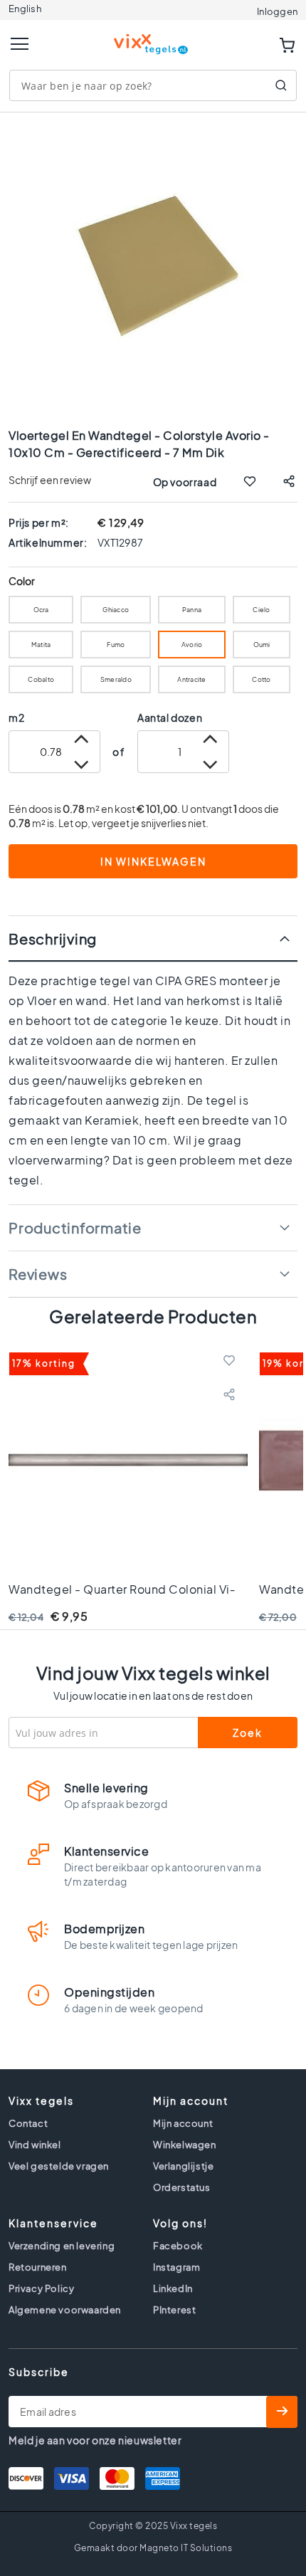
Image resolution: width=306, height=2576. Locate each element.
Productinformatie (75, 1227)
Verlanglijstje (183, 2166)
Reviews (38, 1274)
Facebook (178, 2246)
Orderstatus (182, 2187)
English (25, 9)
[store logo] (153, 38)
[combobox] (153, 85)
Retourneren (38, 2267)
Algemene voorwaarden (65, 2310)
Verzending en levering (62, 2246)
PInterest (174, 2310)
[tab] (153, 939)
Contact (28, 2123)
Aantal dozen (170, 717)
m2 (16, 717)
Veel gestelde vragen (59, 2166)
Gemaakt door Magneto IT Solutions (153, 2548)
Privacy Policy (41, 2288)
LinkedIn (173, 2288)
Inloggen (277, 11)
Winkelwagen (185, 2145)
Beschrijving (53, 939)
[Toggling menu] (20, 44)
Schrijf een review (50, 480)
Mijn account (183, 2123)
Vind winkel (35, 2145)
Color (22, 581)
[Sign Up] (282, 2412)
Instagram (176, 2267)
